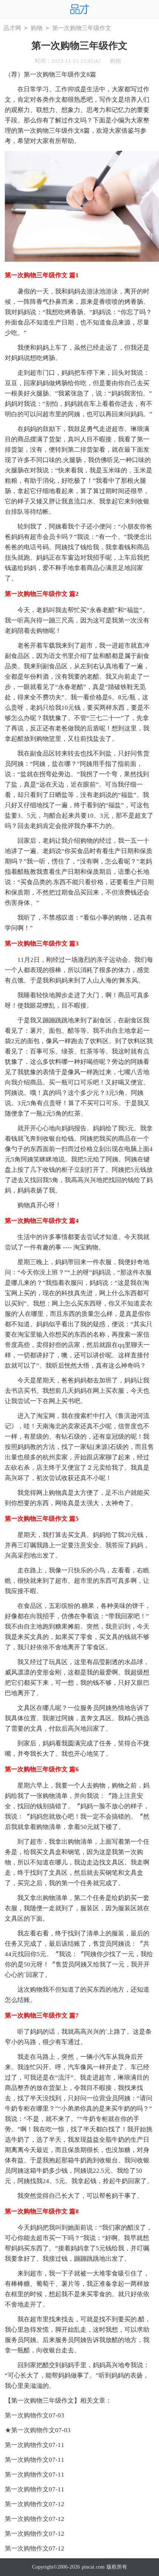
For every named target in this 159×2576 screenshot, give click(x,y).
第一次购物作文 (27, 2415)
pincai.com (93, 2567)
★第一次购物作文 (30, 2430)
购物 (37, 28)
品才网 (12, 28)
